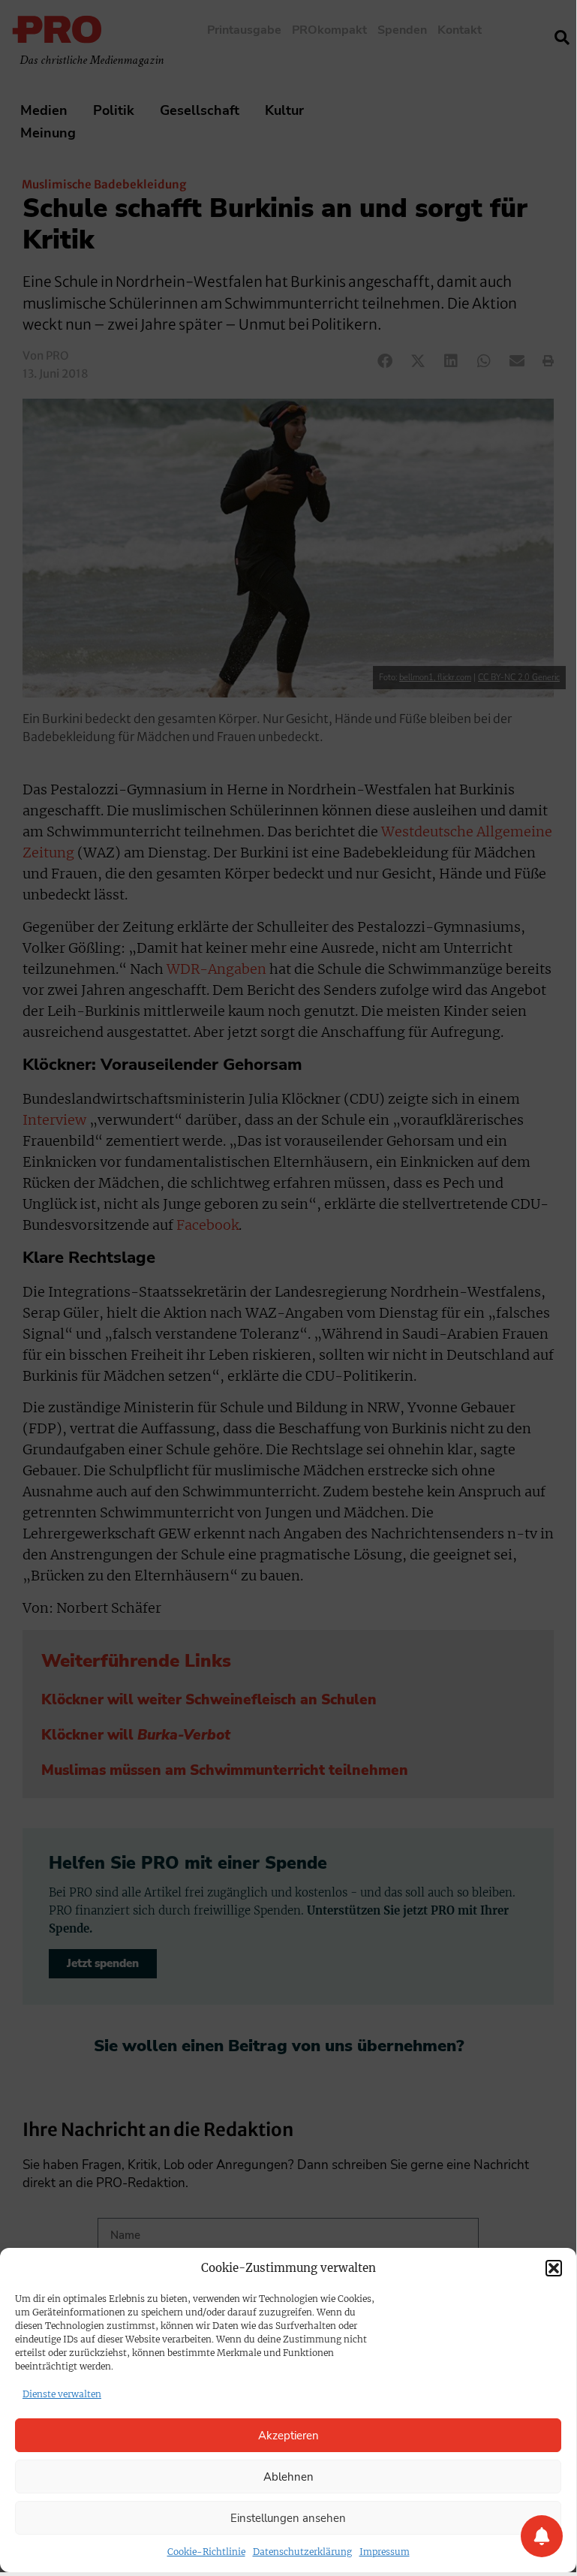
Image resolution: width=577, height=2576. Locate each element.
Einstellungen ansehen (288, 2518)
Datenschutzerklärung (302, 2552)
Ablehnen (288, 2477)
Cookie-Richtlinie (206, 2552)
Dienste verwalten (62, 2394)
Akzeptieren (288, 2436)
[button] (554, 2268)
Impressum (385, 2552)
